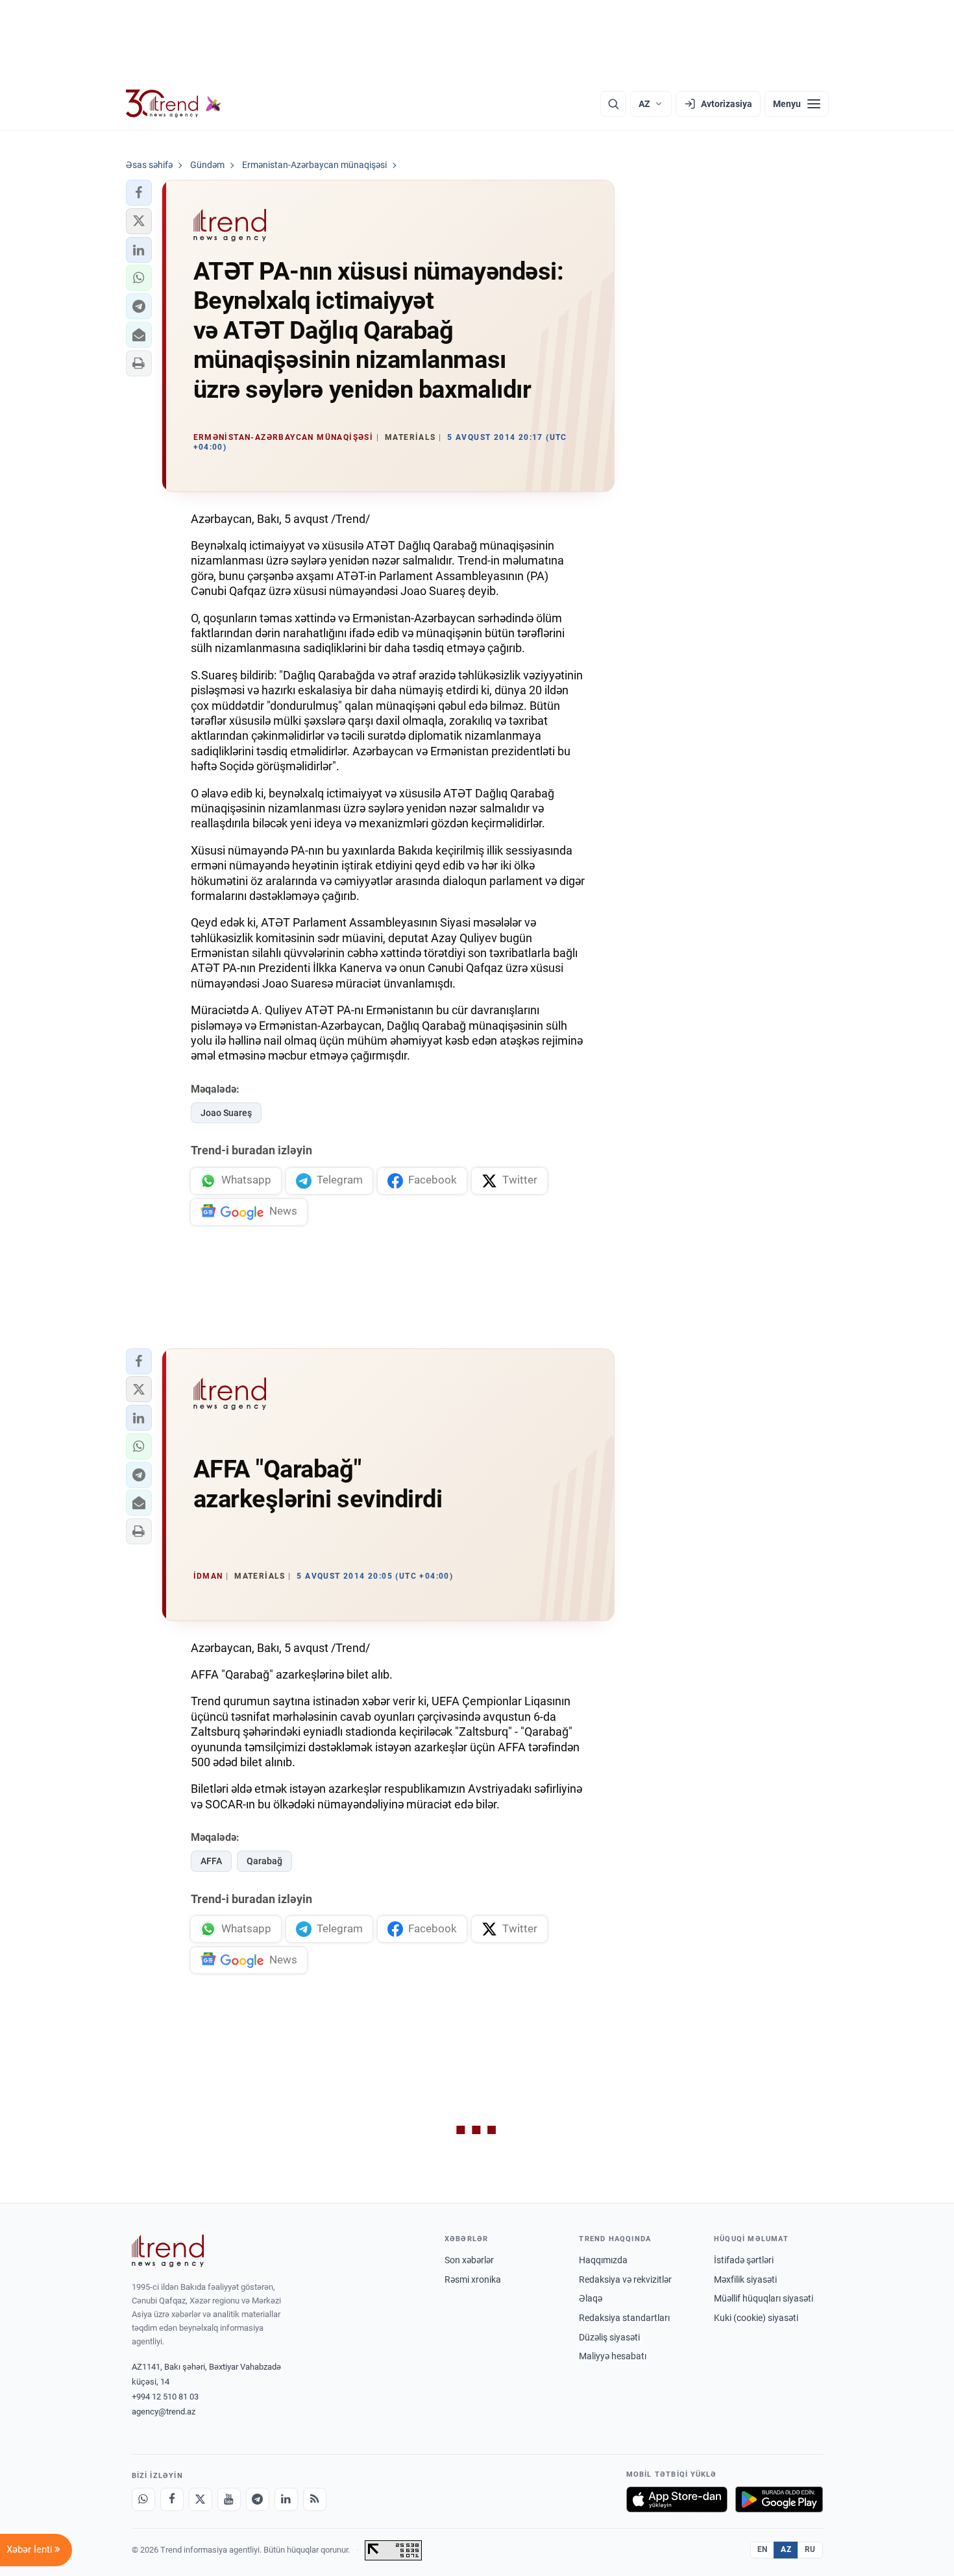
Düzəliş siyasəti (609, 2337)
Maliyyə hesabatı (613, 2356)
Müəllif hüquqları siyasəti (764, 2298)
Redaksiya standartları (624, 2318)
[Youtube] (229, 2499)
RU (810, 2549)
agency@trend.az (164, 2412)
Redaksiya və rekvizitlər (625, 2279)
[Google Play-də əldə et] (779, 2499)
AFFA (211, 1861)
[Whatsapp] (143, 2499)
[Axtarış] (613, 104)
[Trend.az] (174, 104)
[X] (201, 2499)
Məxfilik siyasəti (745, 2279)
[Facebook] (172, 2499)
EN (763, 2549)
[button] (139, 193)
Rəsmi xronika (473, 2279)
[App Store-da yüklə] (677, 2499)
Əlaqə (591, 2298)
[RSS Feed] (315, 2499)
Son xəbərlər (469, 2260)
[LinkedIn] (286, 2499)
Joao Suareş (226, 1113)
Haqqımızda (603, 2260)
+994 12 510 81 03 (165, 2397)
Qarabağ (264, 1861)
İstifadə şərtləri (744, 2260)
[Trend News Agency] (168, 2251)
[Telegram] (258, 2499)
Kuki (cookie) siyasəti (756, 2318)
